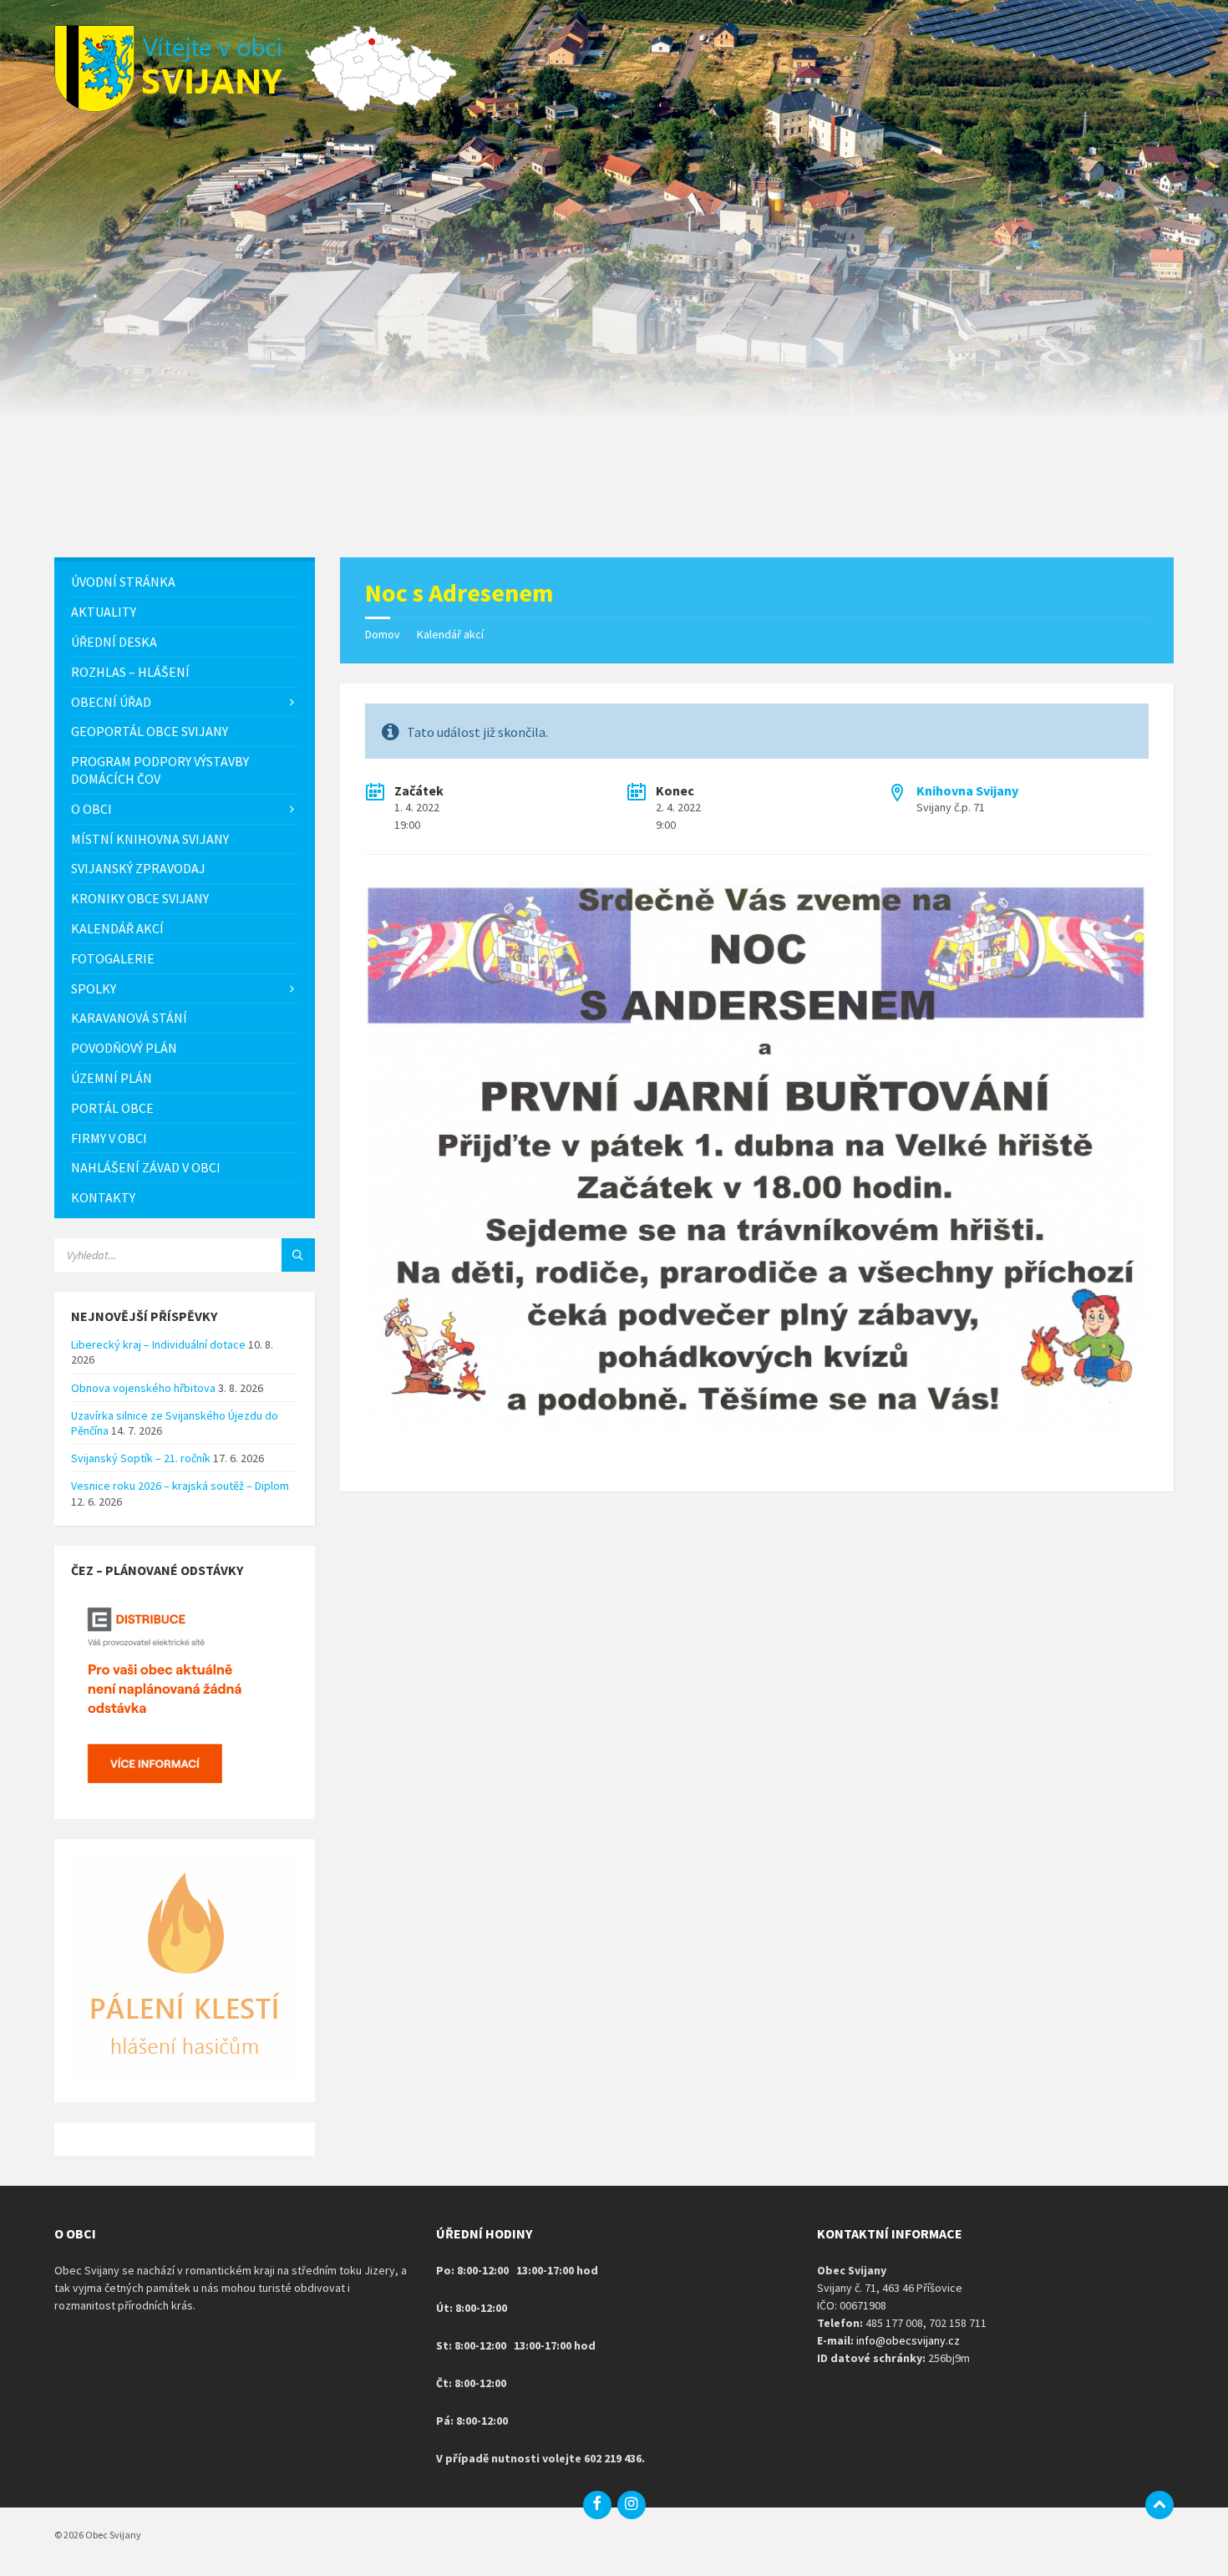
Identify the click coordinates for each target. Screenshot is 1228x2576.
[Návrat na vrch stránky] (1159, 2505)
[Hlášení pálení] (185, 2079)
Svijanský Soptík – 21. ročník (141, 1458)
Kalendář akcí (450, 634)
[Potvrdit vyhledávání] (298, 1255)
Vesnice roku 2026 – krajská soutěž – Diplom (180, 1486)
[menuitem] (185, 582)
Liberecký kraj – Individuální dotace (158, 1344)
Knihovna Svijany (967, 790)
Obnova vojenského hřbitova (143, 1388)
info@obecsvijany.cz (908, 2340)
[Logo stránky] (180, 107)
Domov (383, 634)
